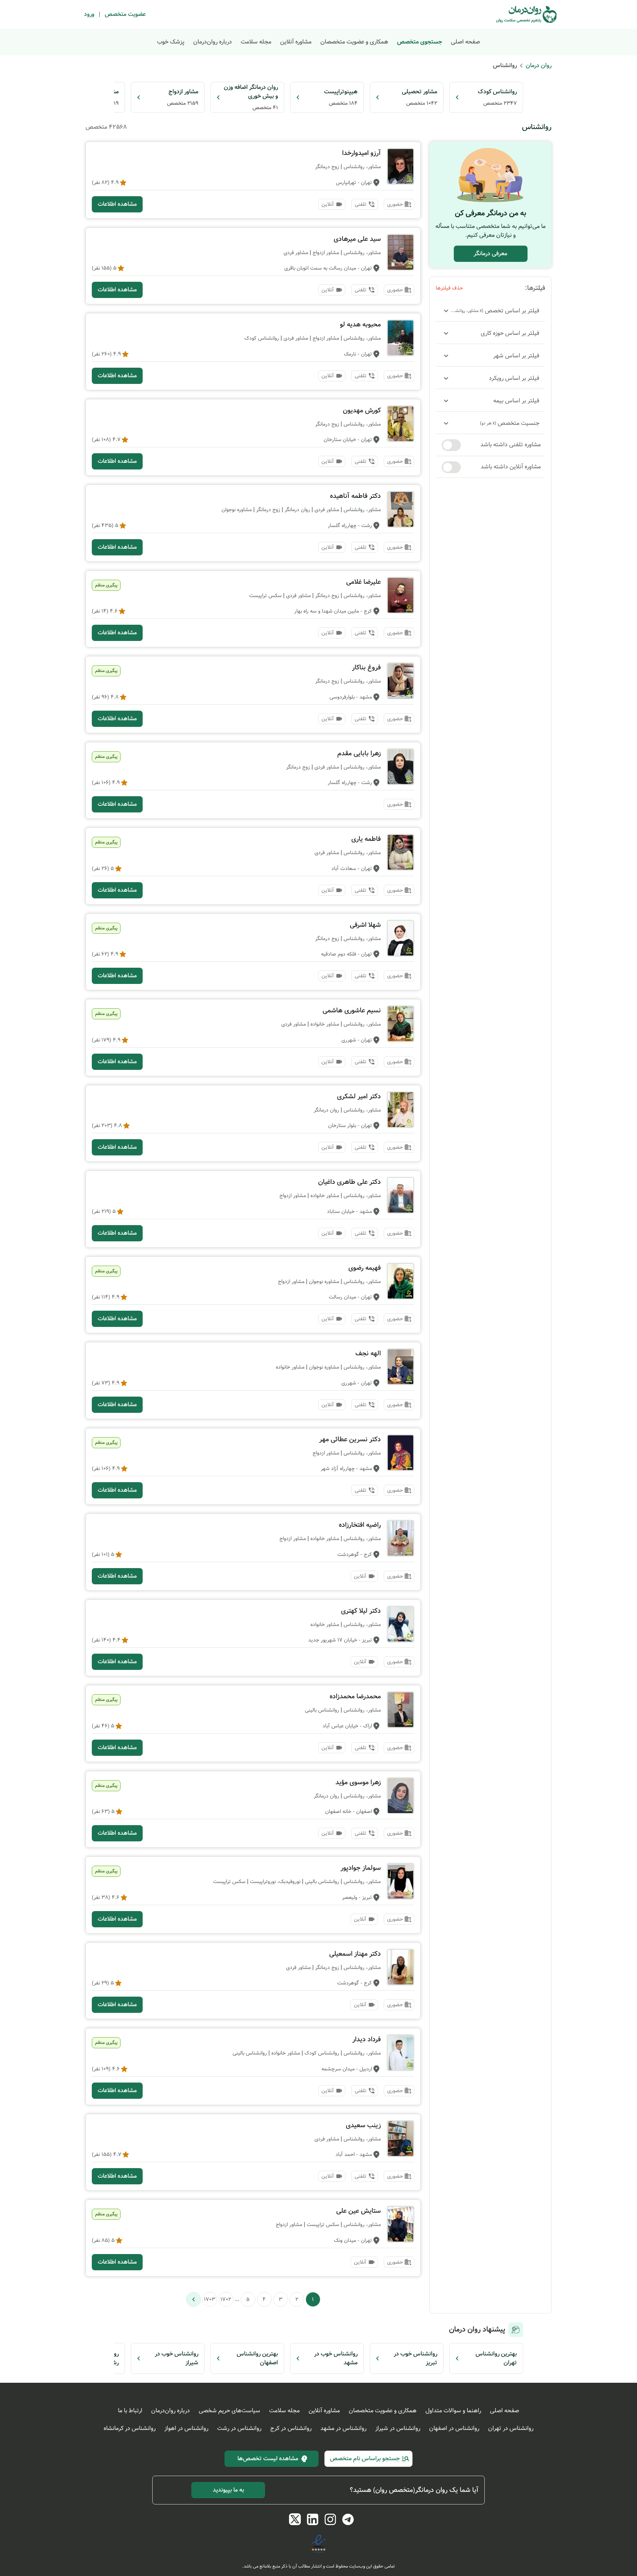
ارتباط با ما (130, 2411)
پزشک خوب (171, 42)
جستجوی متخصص (420, 42)
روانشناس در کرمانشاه (130, 2428)
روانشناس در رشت (239, 2428)
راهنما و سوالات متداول (453, 2411)
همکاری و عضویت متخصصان (354, 42)
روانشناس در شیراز (398, 2428)
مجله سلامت (256, 42)
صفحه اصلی (465, 42)
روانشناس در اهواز (186, 2428)
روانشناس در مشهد (343, 2428)
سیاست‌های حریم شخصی (229, 2411)
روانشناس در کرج (291, 2428)
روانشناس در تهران (511, 2428)
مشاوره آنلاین (296, 42)
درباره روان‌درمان (213, 42)
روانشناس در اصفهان (454, 2428)
